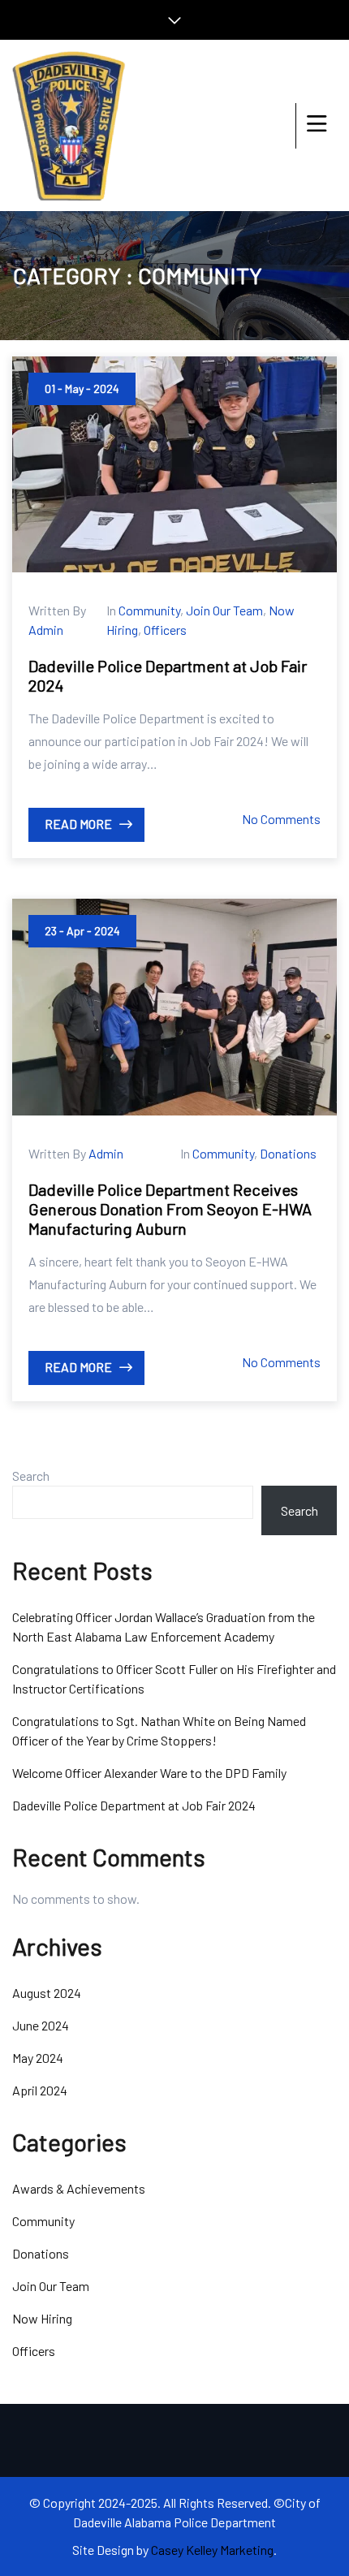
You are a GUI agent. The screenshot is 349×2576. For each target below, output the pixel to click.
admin (46, 630)
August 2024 (47, 1993)
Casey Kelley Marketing (212, 2550)
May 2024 (38, 2058)
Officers (165, 630)
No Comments (281, 819)
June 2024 (41, 2025)
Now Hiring (42, 2318)
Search (31, 1476)
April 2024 (40, 2090)
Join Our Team (224, 610)
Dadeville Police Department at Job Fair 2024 (134, 1805)
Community (149, 610)
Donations (288, 1153)
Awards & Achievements (79, 2188)
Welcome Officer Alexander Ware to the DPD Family (149, 1773)
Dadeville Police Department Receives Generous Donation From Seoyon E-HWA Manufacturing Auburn (170, 1209)
